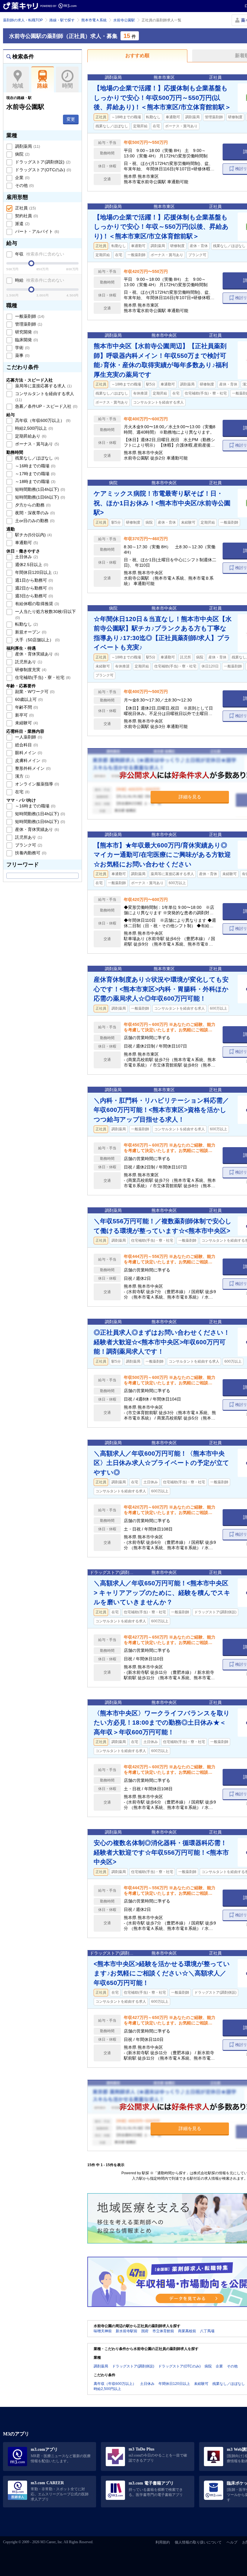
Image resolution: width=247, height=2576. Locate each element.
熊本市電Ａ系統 (94, 20)
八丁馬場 (207, 2331)
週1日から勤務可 (33, 580)
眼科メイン (28, 753)
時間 (67, 86)
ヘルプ (232, 2542)
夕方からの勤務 (32, 505)
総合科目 (26, 745)
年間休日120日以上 (36, 572)
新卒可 (24, 715)
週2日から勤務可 (33, 588)
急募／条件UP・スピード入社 (46, 406)
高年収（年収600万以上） (42, 420)
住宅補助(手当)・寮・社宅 (42, 677)
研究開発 (26, 332)
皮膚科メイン (30, 760)
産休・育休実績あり (36, 654)
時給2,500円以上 (33, 428)
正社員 (25, 208)
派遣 (22, 224)
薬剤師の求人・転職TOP (23, 20)
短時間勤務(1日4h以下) (39, 489)
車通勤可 (26, 543)
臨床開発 (26, 340)
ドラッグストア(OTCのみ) (42, 170)
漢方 (22, 776)
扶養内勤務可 (30, 853)
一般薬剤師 (29, 316)
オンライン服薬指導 (36, 784)
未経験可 (26, 723)
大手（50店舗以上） (37, 640)
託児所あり (28, 662)
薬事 (22, 355)
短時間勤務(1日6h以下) (39, 497)
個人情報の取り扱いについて (198, 2542)
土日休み (26, 557)
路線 (42, 86)
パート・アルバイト (36, 231)
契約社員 (26, 216)
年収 (39, 254)
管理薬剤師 (28, 324)
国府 (145, 2331)
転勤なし (26, 624)
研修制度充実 (30, 670)
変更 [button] (71, 119)
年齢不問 (26, 707)
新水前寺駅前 (127, 2331)
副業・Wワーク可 (34, 692)
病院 (22, 154)
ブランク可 (28, 845)
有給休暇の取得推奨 (36, 604)
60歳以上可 (28, 699)
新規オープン (30, 632)
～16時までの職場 (35, 466)
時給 (39, 280)
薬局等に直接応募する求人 (43, 386)
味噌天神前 (103, 2331)
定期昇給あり (30, 436)
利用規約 (163, 2542)
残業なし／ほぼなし (36, 458)
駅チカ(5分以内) (33, 535)
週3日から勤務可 (33, 596)
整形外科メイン (32, 768)
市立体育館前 (163, 2331)
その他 (24, 185)
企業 (22, 178)
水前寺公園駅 (124, 20)
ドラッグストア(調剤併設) (42, 162)
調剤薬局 (27, 146)
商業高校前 (187, 2331)
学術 (22, 348)
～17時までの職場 (35, 474)
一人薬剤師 (28, 737)
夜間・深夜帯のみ (34, 513)
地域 (18, 86)
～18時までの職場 (35, 481)
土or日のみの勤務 (34, 521)
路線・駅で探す (62, 20)
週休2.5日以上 (31, 565)
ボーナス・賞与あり (36, 444)
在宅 (22, 792)
